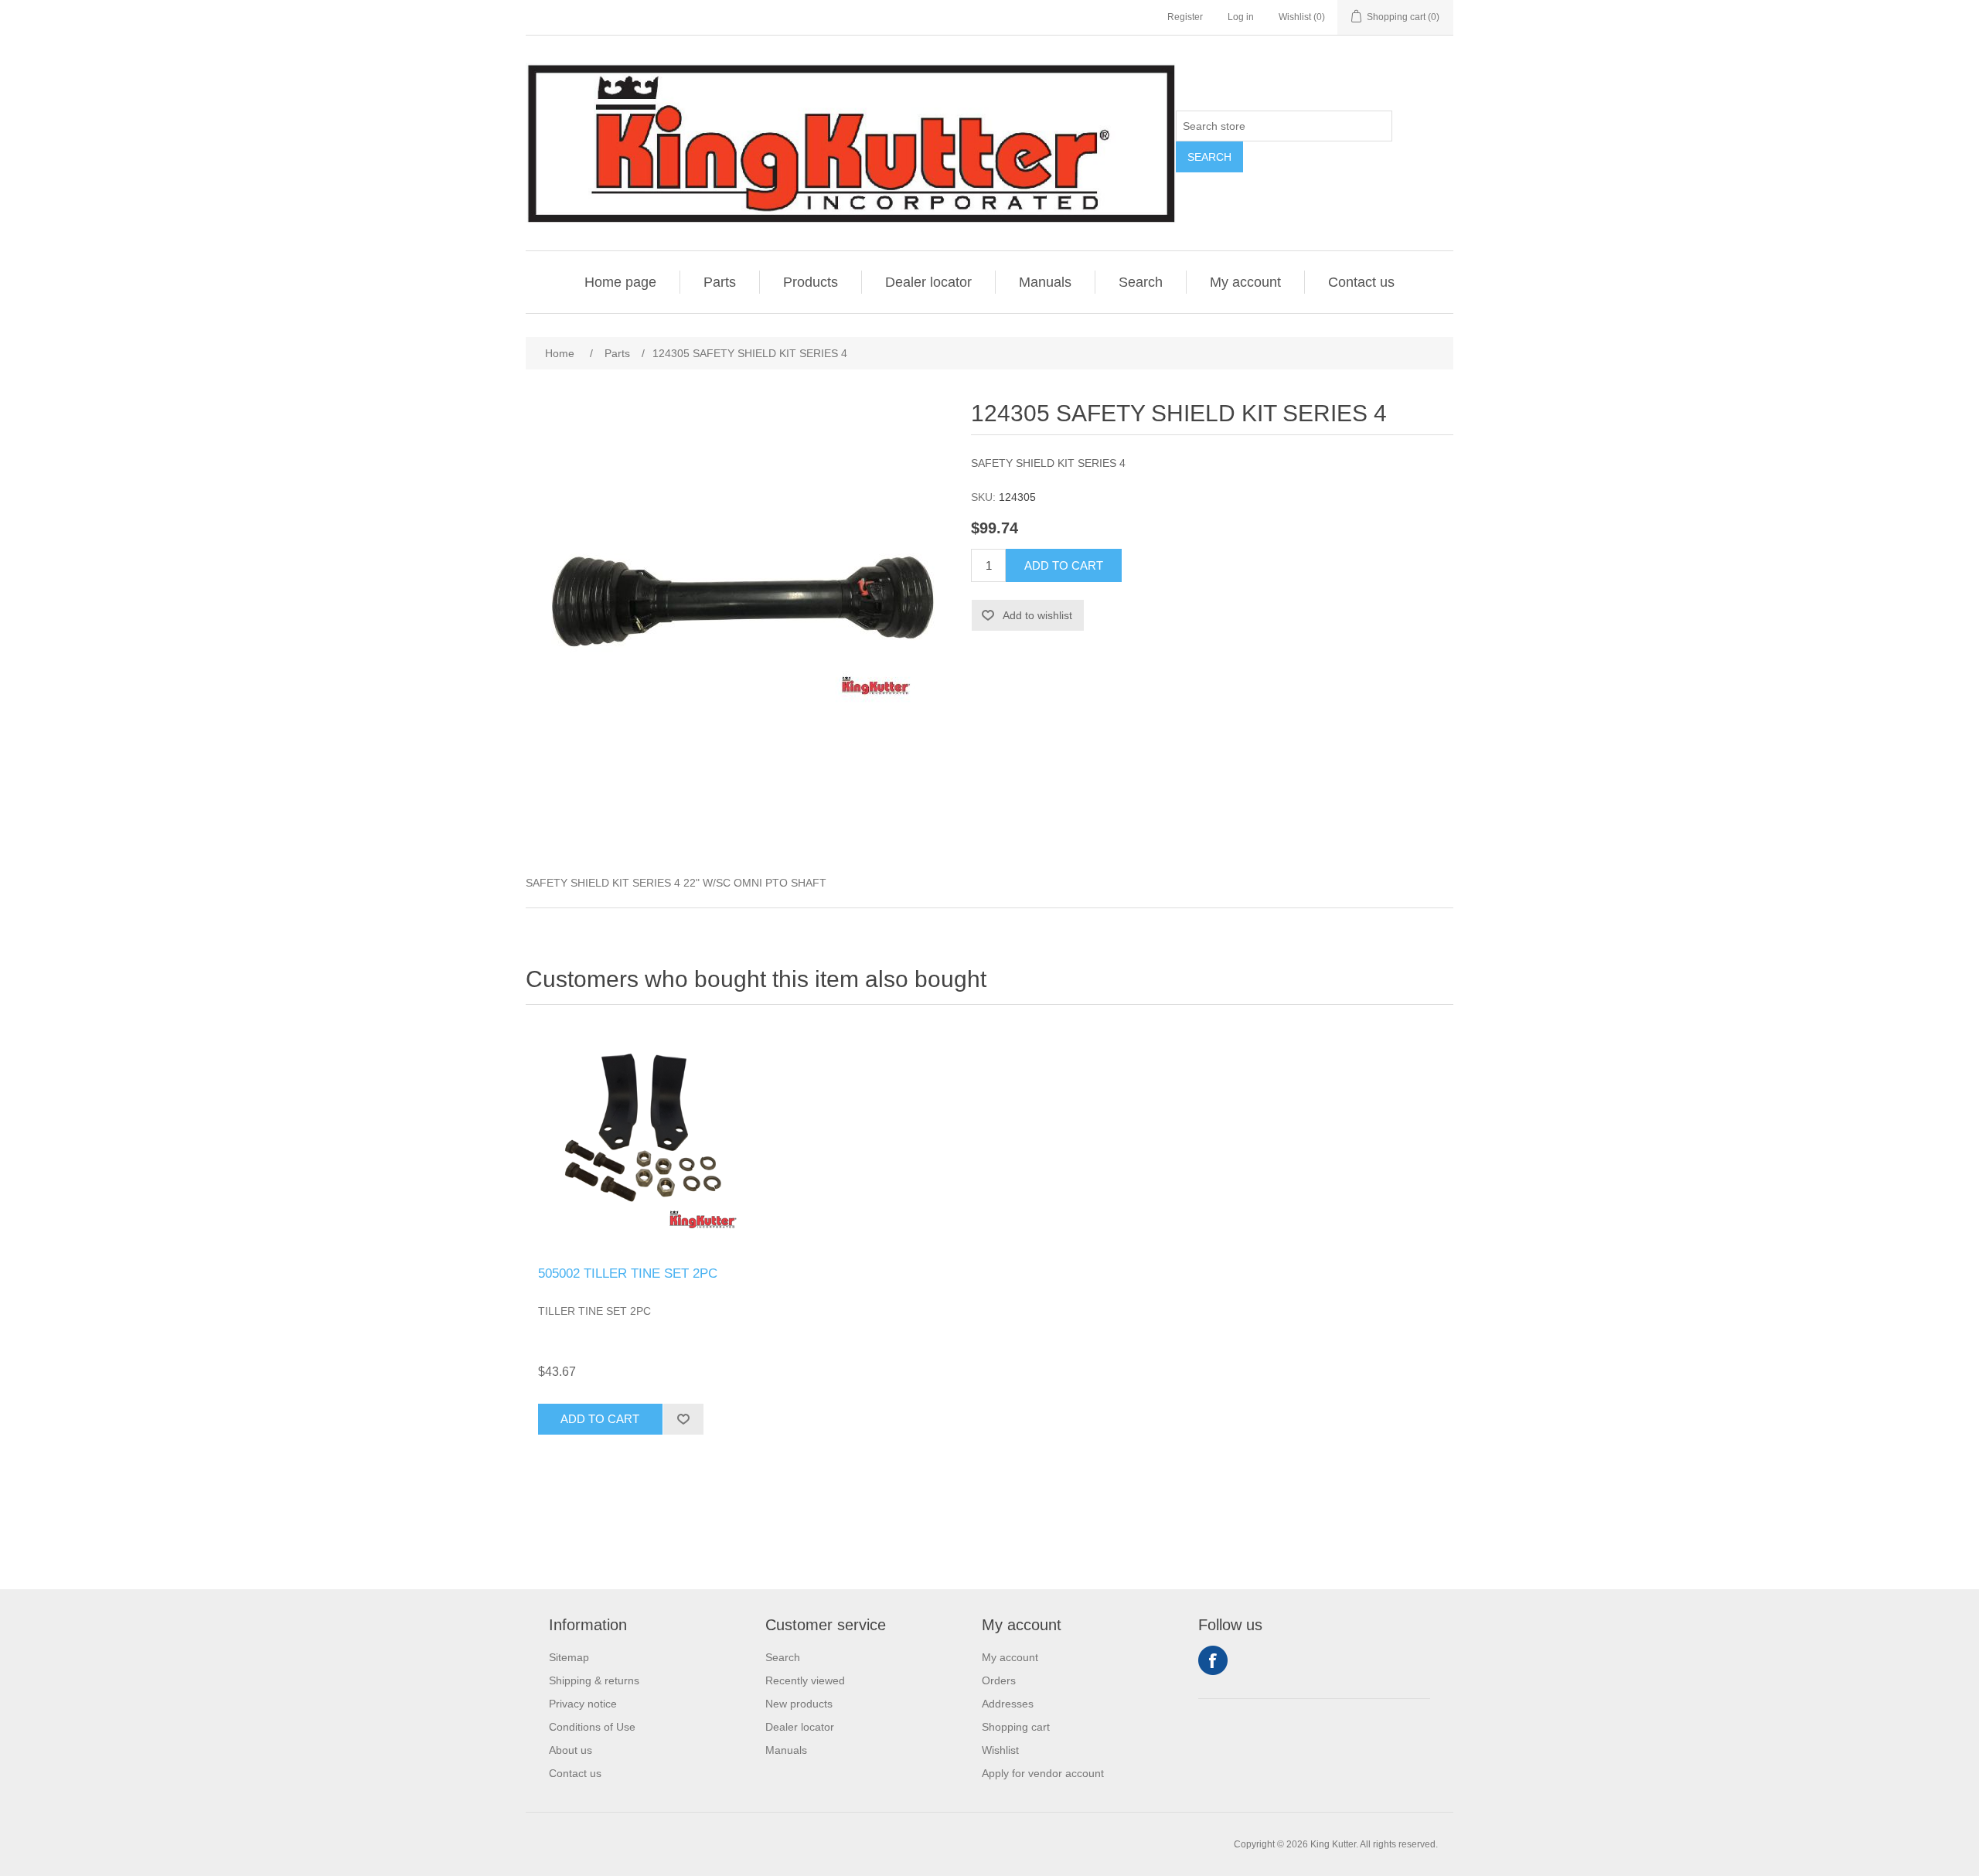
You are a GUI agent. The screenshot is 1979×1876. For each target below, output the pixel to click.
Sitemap (569, 1657)
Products (811, 282)
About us (571, 1750)
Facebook (1213, 1660)
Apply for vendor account (1043, 1773)
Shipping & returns (594, 1680)
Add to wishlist (1037, 615)
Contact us (1361, 282)
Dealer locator (928, 282)
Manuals (1045, 282)
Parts (720, 282)
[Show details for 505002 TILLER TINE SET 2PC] (642, 1139)
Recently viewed (805, 1680)
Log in (1241, 17)
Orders (999, 1680)
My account (1245, 282)
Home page (620, 282)
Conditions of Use (592, 1727)
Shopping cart (1016, 1727)
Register (1185, 17)
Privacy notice (583, 1704)
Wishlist (1000, 1750)
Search (1209, 157)
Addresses (1008, 1704)
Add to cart (1064, 565)
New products (799, 1704)
